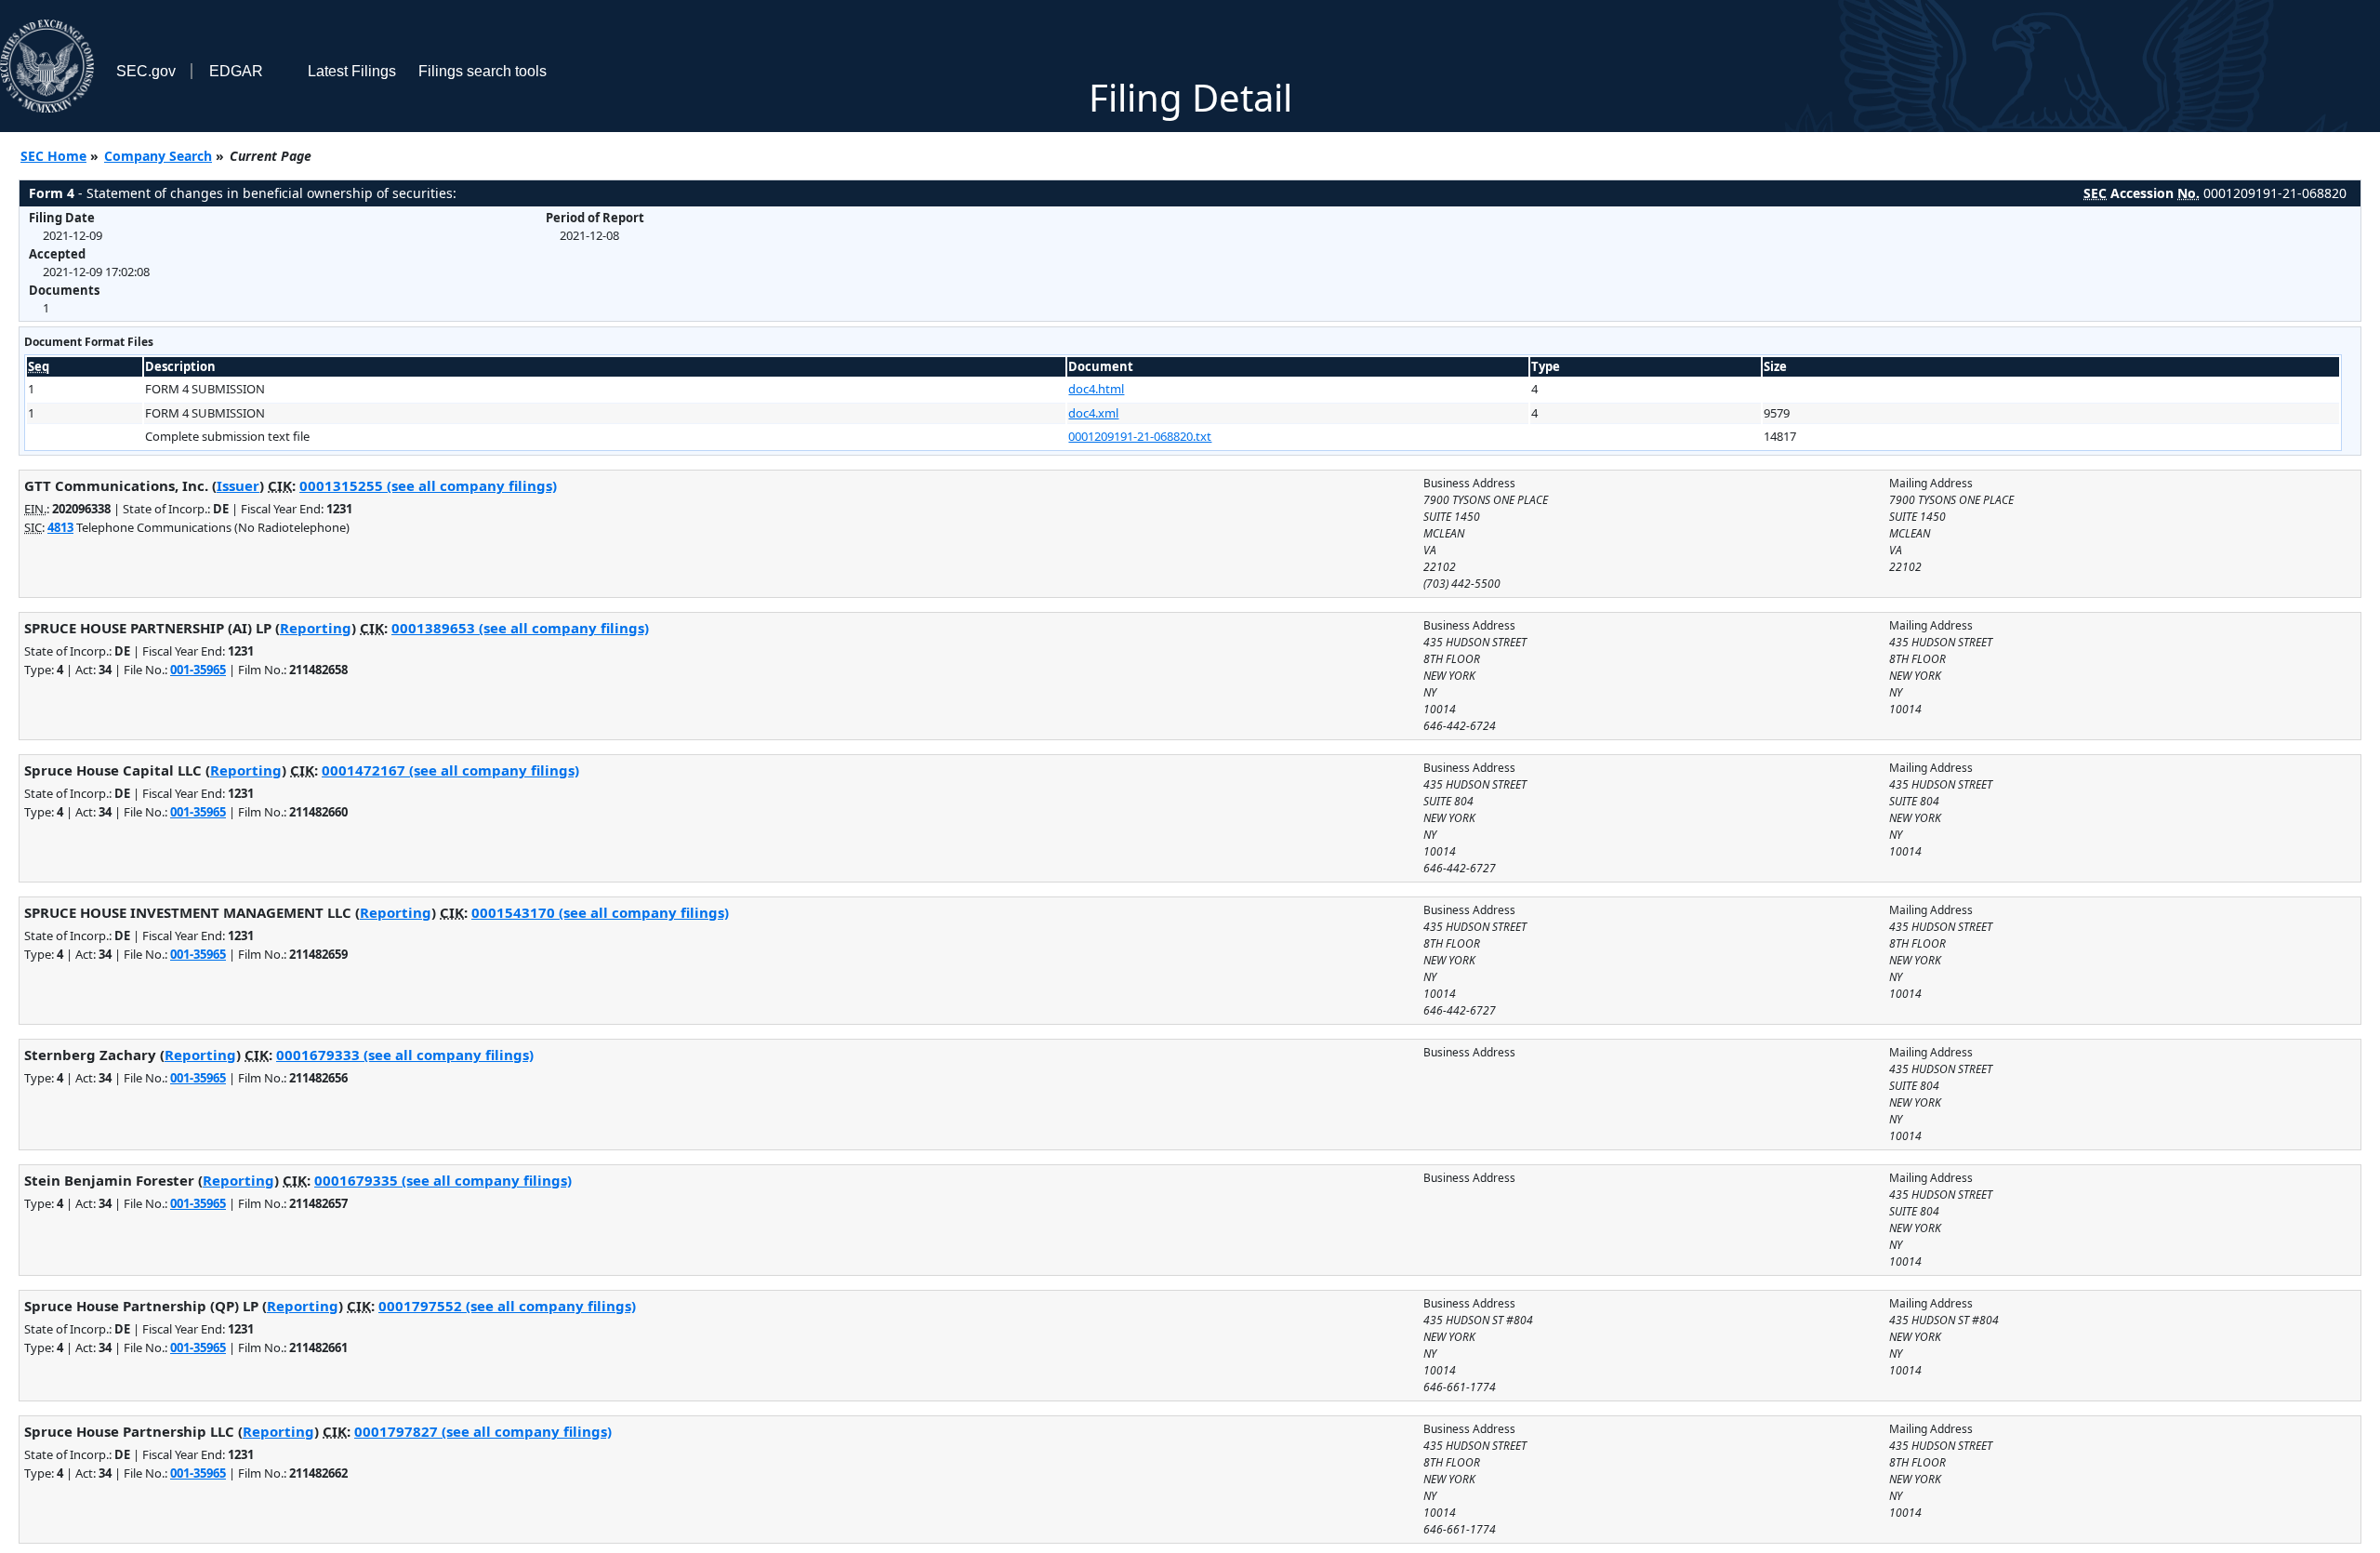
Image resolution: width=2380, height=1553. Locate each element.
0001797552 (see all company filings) (507, 1306)
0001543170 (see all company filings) (600, 912)
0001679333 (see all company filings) (405, 1055)
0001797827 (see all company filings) (483, 1431)
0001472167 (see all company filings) (450, 770)
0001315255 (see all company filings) (428, 485)
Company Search (158, 156)
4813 (60, 527)
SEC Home (53, 156)
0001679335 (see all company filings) (443, 1180)
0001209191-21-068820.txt (1140, 436)
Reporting (316, 628)
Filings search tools (483, 71)
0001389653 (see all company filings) (520, 628)
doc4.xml (1093, 413)
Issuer (238, 485)
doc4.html (1096, 389)
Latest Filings (352, 71)
